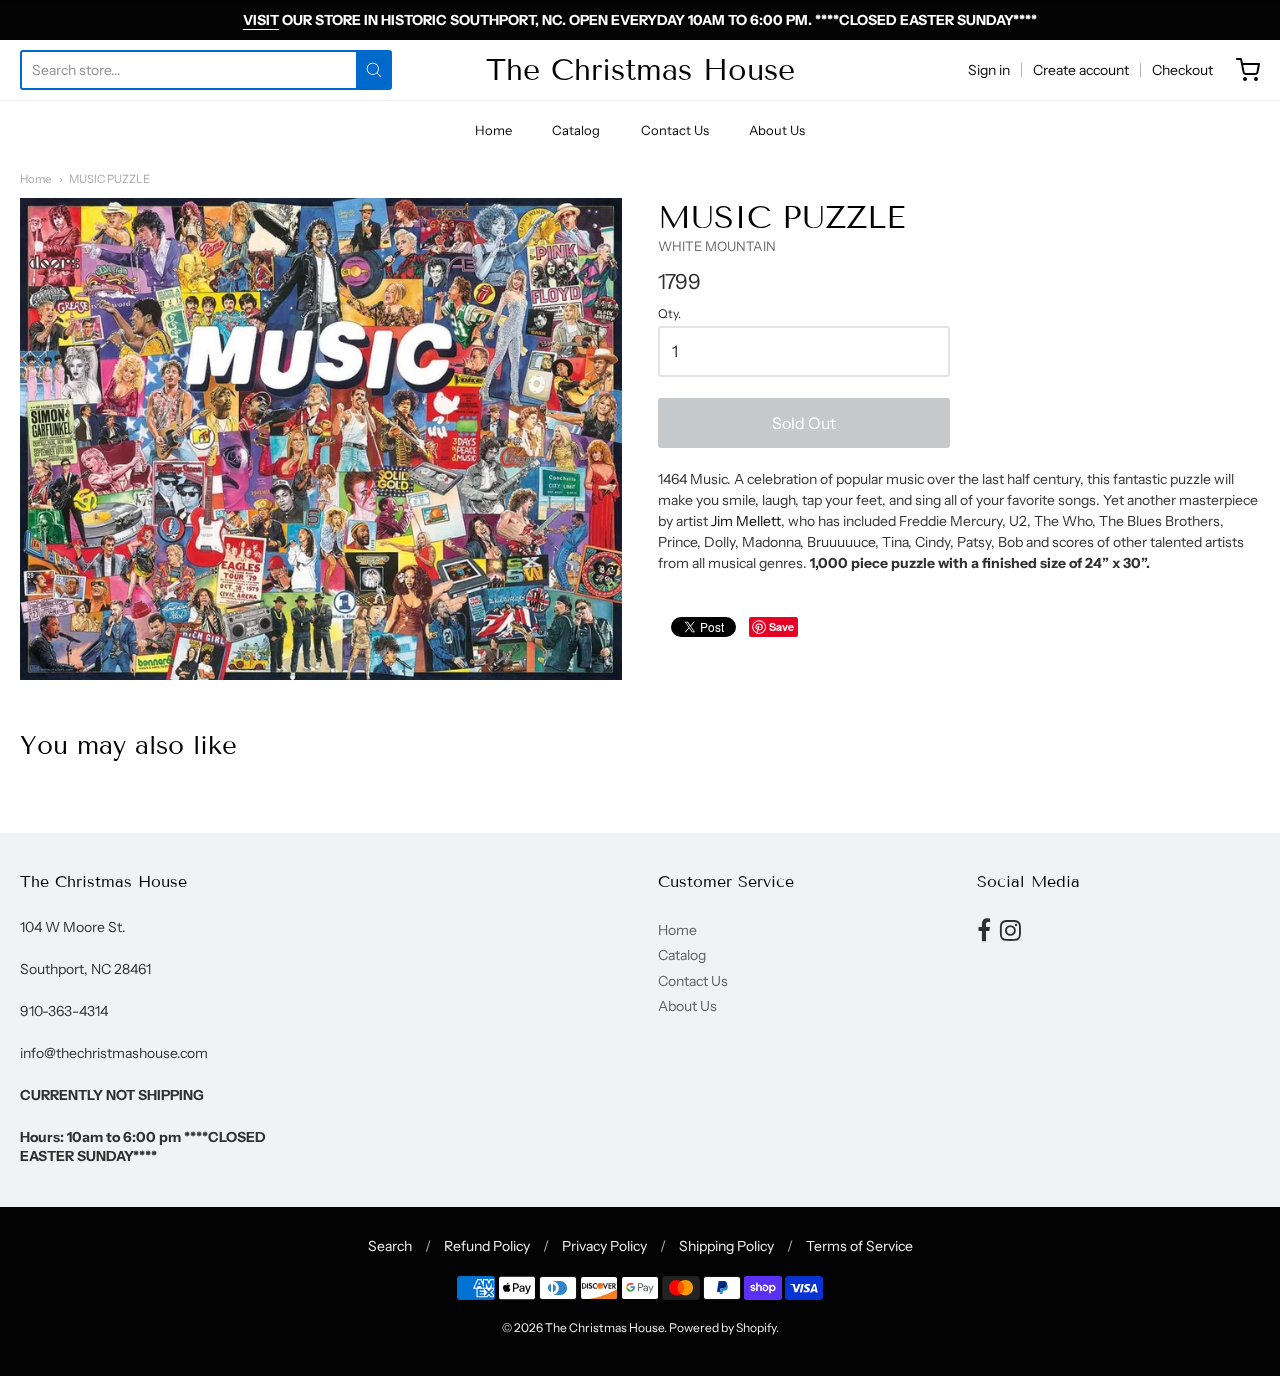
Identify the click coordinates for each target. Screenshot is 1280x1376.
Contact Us (675, 130)
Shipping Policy (726, 1246)
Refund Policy (487, 1246)
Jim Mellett (746, 521)
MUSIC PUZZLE (109, 179)
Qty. (669, 314)
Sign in (989, 70)
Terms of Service (859, 1246)
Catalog (576, 130)
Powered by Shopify (722, 1327)
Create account (1081, 70)
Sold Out (804, 423)
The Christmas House (640, 70)
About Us (777, 130)
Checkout (1182, 70)
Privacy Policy (604, 1246)
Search (390, 1246)
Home (493, 130)
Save (781, 626)
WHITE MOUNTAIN (717, 246)
